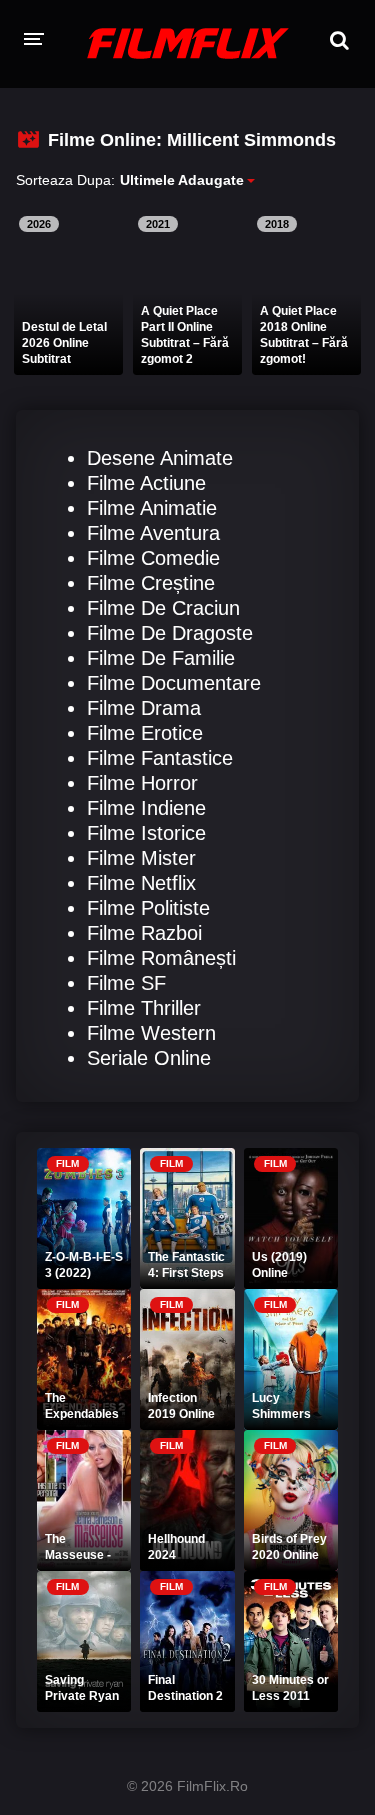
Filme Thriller (144, 1008)
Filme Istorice (146, 833)
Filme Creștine (151, 583)
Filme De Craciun (163, 608)
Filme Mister (141, 858)
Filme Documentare (174, 683)
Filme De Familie (161, 658)
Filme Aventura (153, 533)
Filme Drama (144, 708)
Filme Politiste (148, 908)
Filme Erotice (145, 733)
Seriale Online (149, 1058)
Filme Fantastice (160, 758)
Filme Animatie (152, 508)
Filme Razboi (144, 933)
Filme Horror (142, 783)
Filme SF (126, 983)
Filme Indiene (146, 808)
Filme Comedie (153, 558)
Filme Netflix (141, 883)
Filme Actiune (146, 483)
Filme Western (151, 1033)
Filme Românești (161, 958)
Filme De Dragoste (170, 633)
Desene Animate (160, 458)
